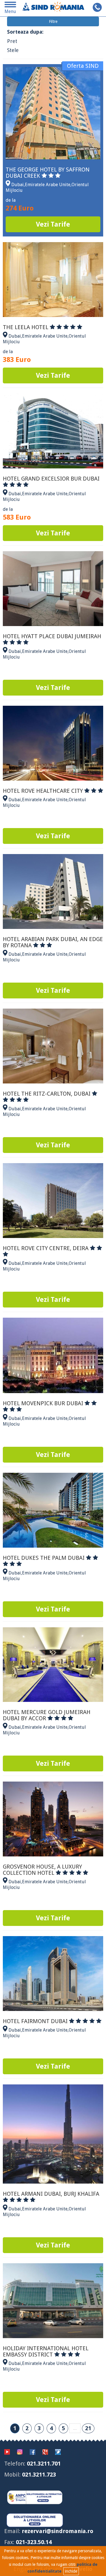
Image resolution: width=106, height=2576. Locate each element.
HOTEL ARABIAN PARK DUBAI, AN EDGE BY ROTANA (53, 942)
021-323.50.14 (34, 2542)
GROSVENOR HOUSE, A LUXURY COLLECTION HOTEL (42, 1870)
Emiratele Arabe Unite (48, 185)
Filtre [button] (53, 21)
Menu (10, 9)
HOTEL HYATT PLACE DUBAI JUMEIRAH (52, 636)
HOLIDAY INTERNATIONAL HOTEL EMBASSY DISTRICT (46, 2351)
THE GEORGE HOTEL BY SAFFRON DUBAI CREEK (48, 173)
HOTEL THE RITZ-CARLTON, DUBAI (47, 1094)
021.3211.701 (44, 2464)
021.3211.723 (39, 2475)
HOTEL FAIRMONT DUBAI (36, 2021)
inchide (71, 2571)
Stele (13, 50)
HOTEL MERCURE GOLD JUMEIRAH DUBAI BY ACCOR (47, 1715)
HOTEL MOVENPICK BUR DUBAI (44, 1403)
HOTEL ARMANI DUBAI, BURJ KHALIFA (51, 2194)
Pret (12, 41)
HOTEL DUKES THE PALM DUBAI (44, 1558)
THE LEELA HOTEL (26, 327)
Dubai (18, 185)
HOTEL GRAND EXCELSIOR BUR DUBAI (51, 479)
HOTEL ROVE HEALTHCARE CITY (44, 791)
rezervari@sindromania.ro (58, 2531)
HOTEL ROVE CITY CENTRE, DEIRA (46, 1248)
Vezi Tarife (53, 224)
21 (88, 2428)
